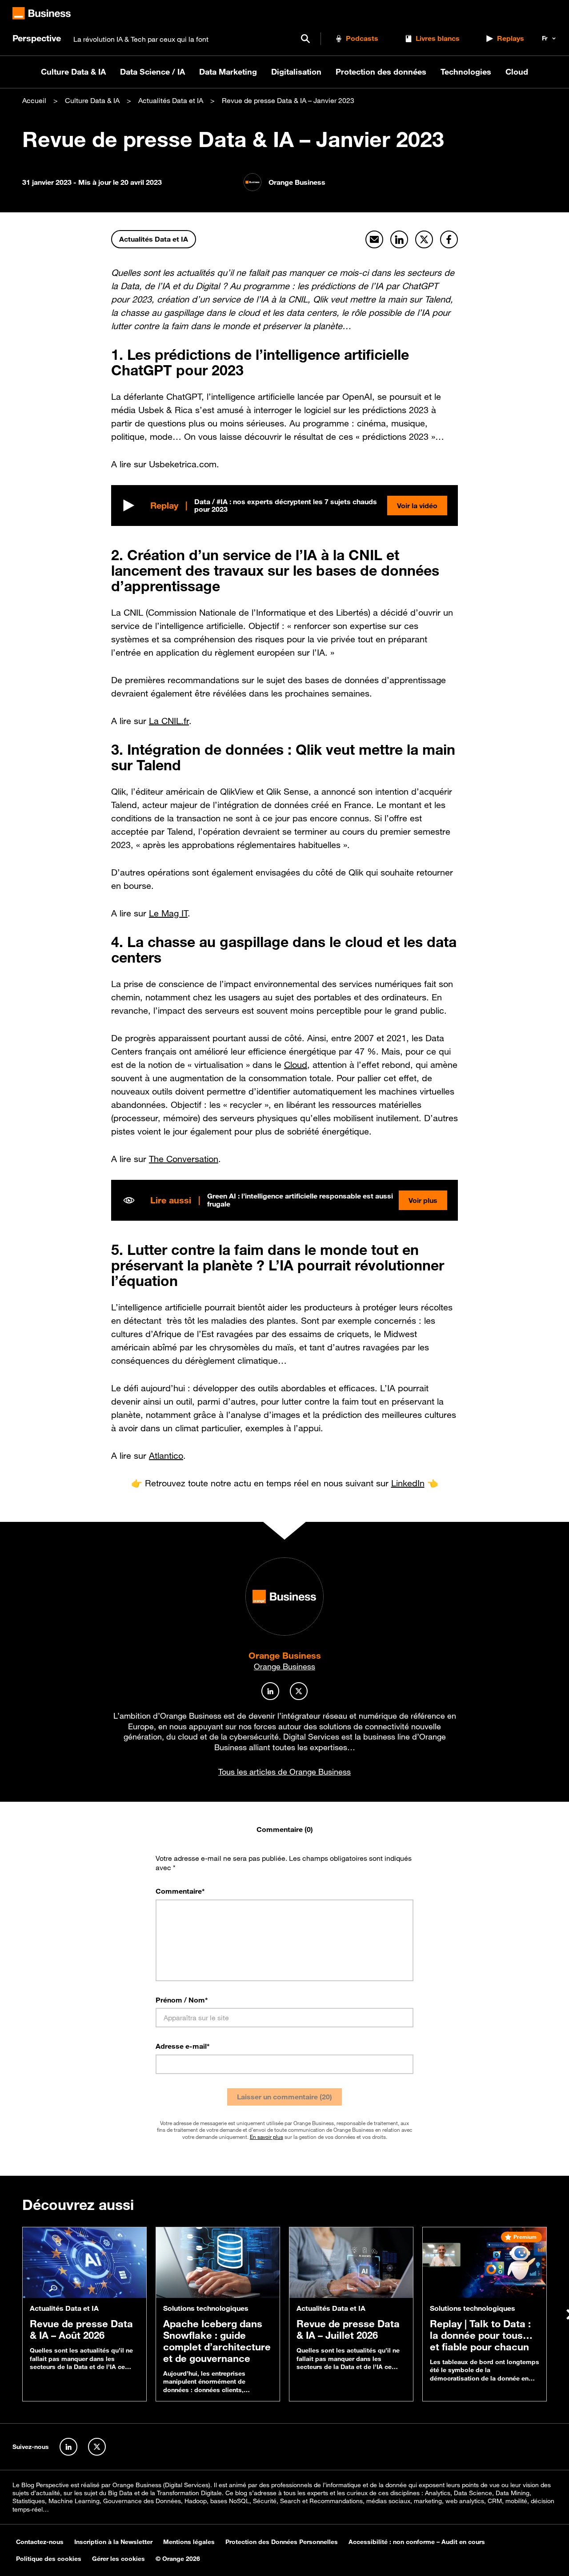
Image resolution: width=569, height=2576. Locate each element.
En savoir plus (266, 2136)
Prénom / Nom (182, 1999)
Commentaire (180, 1891)
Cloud (517, 72)
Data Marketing (228, 72)
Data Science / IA (152, 72)
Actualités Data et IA (171, 100)
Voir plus (423, 1200)
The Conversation (184, 1159)
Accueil (34, 100)
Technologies (466, 72)
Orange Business (285, 1655)
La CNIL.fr (169, 721)
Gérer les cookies (118, 2559)
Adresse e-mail (183, 2046)
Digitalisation (296, 72)
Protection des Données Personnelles (282, 2542)
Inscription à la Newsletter (113, 2542)
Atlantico (166, 1456)
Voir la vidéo (417, 506)
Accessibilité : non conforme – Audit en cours (417, 2542)
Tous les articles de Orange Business (284, 1772)
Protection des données (381, 72)
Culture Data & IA (73, 72)
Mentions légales (189, 2542)
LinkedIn (408, 1483)
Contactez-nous (40, 2542)
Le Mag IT (168, 913)
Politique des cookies (49, 2559)
